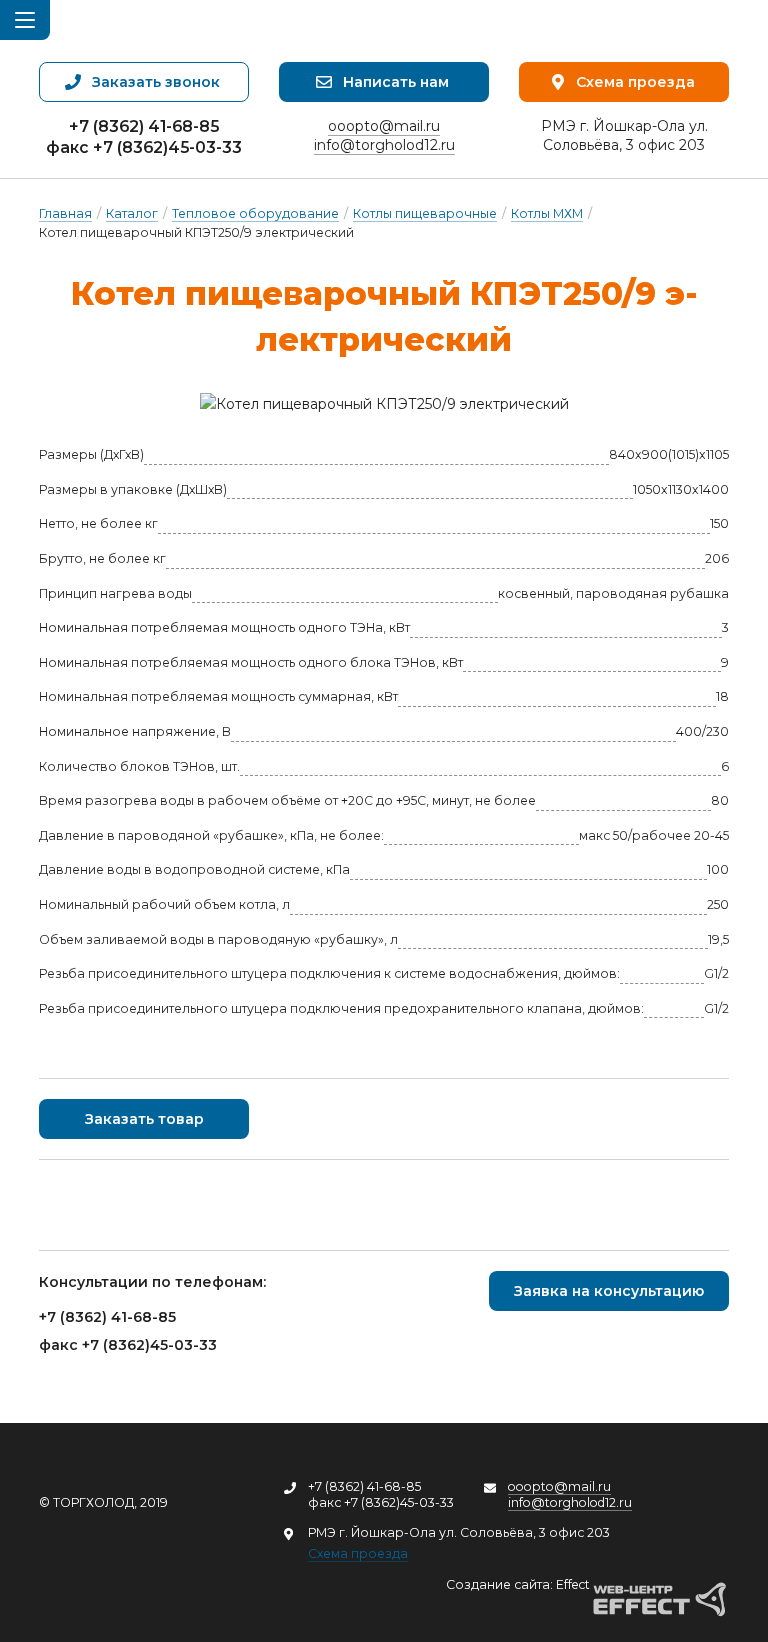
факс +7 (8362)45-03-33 (144, 147)
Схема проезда (358, 1553)
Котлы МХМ (547, 213)
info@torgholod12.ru (384, 145)
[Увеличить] (384, 404)
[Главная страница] (166, 31)
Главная (65, 213)
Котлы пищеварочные (425, 213)
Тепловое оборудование (255, 213)
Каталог (132, 213)
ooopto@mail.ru (384, 126)
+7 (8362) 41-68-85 (144, 126)
